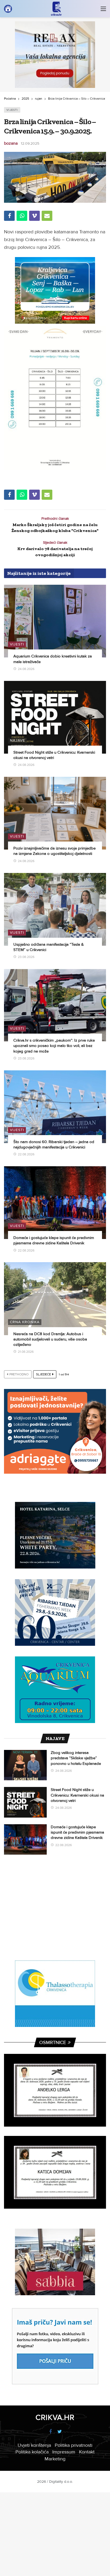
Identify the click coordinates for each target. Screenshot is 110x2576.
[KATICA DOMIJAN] (55, 2172)
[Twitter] (60, 2432)
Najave (17, 740)
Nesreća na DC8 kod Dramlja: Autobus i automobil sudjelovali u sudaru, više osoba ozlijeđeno (50, 1339)
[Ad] (55, 55)
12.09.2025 (30, 143)
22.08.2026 (26, 1154)
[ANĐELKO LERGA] (55, 2090)
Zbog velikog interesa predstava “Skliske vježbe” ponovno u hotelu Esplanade (76, 1758)
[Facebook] (50, 2432)
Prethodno (19, 1374)
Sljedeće (44, 1374)
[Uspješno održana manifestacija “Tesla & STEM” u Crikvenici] (55, 909)
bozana (11, 143)
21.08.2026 (26, 1352)
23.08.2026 (26, 957)
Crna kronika (25, 1322)
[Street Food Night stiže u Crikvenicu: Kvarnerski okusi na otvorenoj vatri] (55, 717)
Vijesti (12, 110)
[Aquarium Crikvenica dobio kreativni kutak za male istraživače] (55, 621)
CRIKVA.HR (55, 2417)
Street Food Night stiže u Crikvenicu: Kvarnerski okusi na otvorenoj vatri (77, 1795)
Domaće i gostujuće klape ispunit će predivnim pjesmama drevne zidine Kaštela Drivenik (77, 1832)
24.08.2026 (26, 669)
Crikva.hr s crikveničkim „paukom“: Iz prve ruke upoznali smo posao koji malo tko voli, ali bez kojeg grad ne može (54, 1046)
